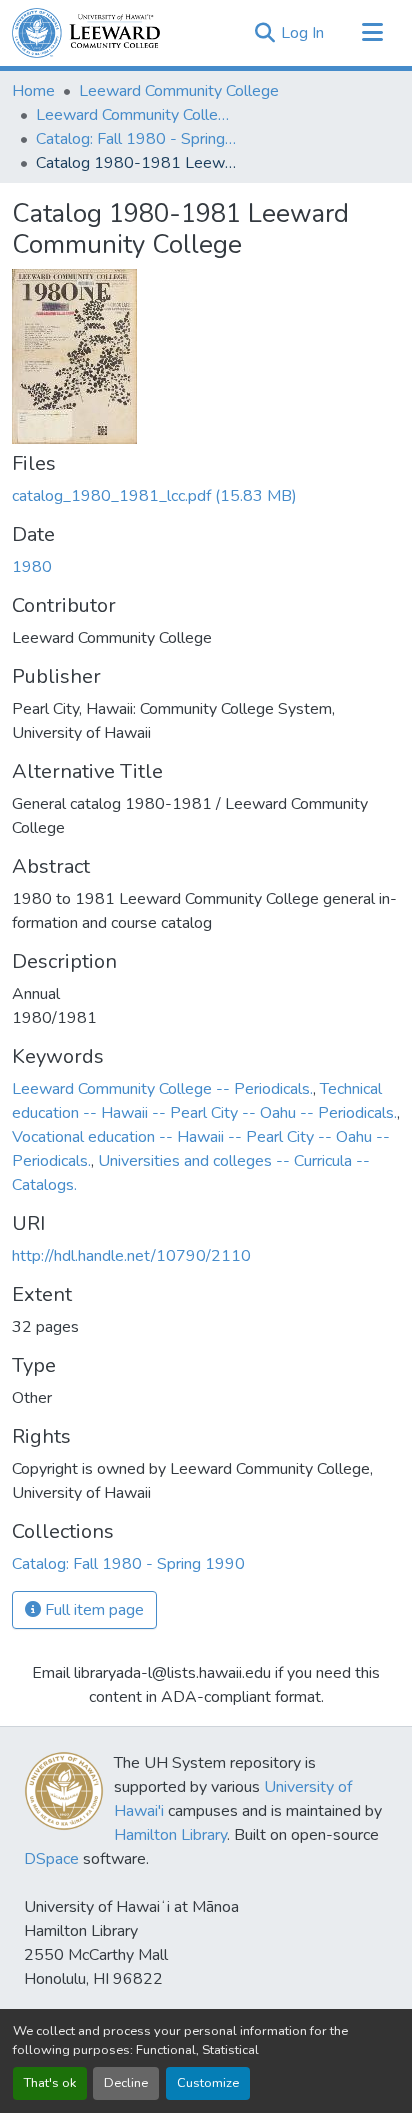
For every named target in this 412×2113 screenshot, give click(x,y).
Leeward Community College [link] (179, 91)
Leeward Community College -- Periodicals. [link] (162, 1089)
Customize (208, 2083)
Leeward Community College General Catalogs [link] (136, 115)
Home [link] (33, 91)
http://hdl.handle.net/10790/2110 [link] (131, 1256)
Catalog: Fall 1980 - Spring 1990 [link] (136, 139)
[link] (206, 496)
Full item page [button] (92, 1610)
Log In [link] (302, 33)
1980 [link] (32, 567)
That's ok (50, 2083)
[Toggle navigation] (372, 33)
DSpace (51, 1859)
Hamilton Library (170, 1835)
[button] (86, 33)
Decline (126, 2083)
